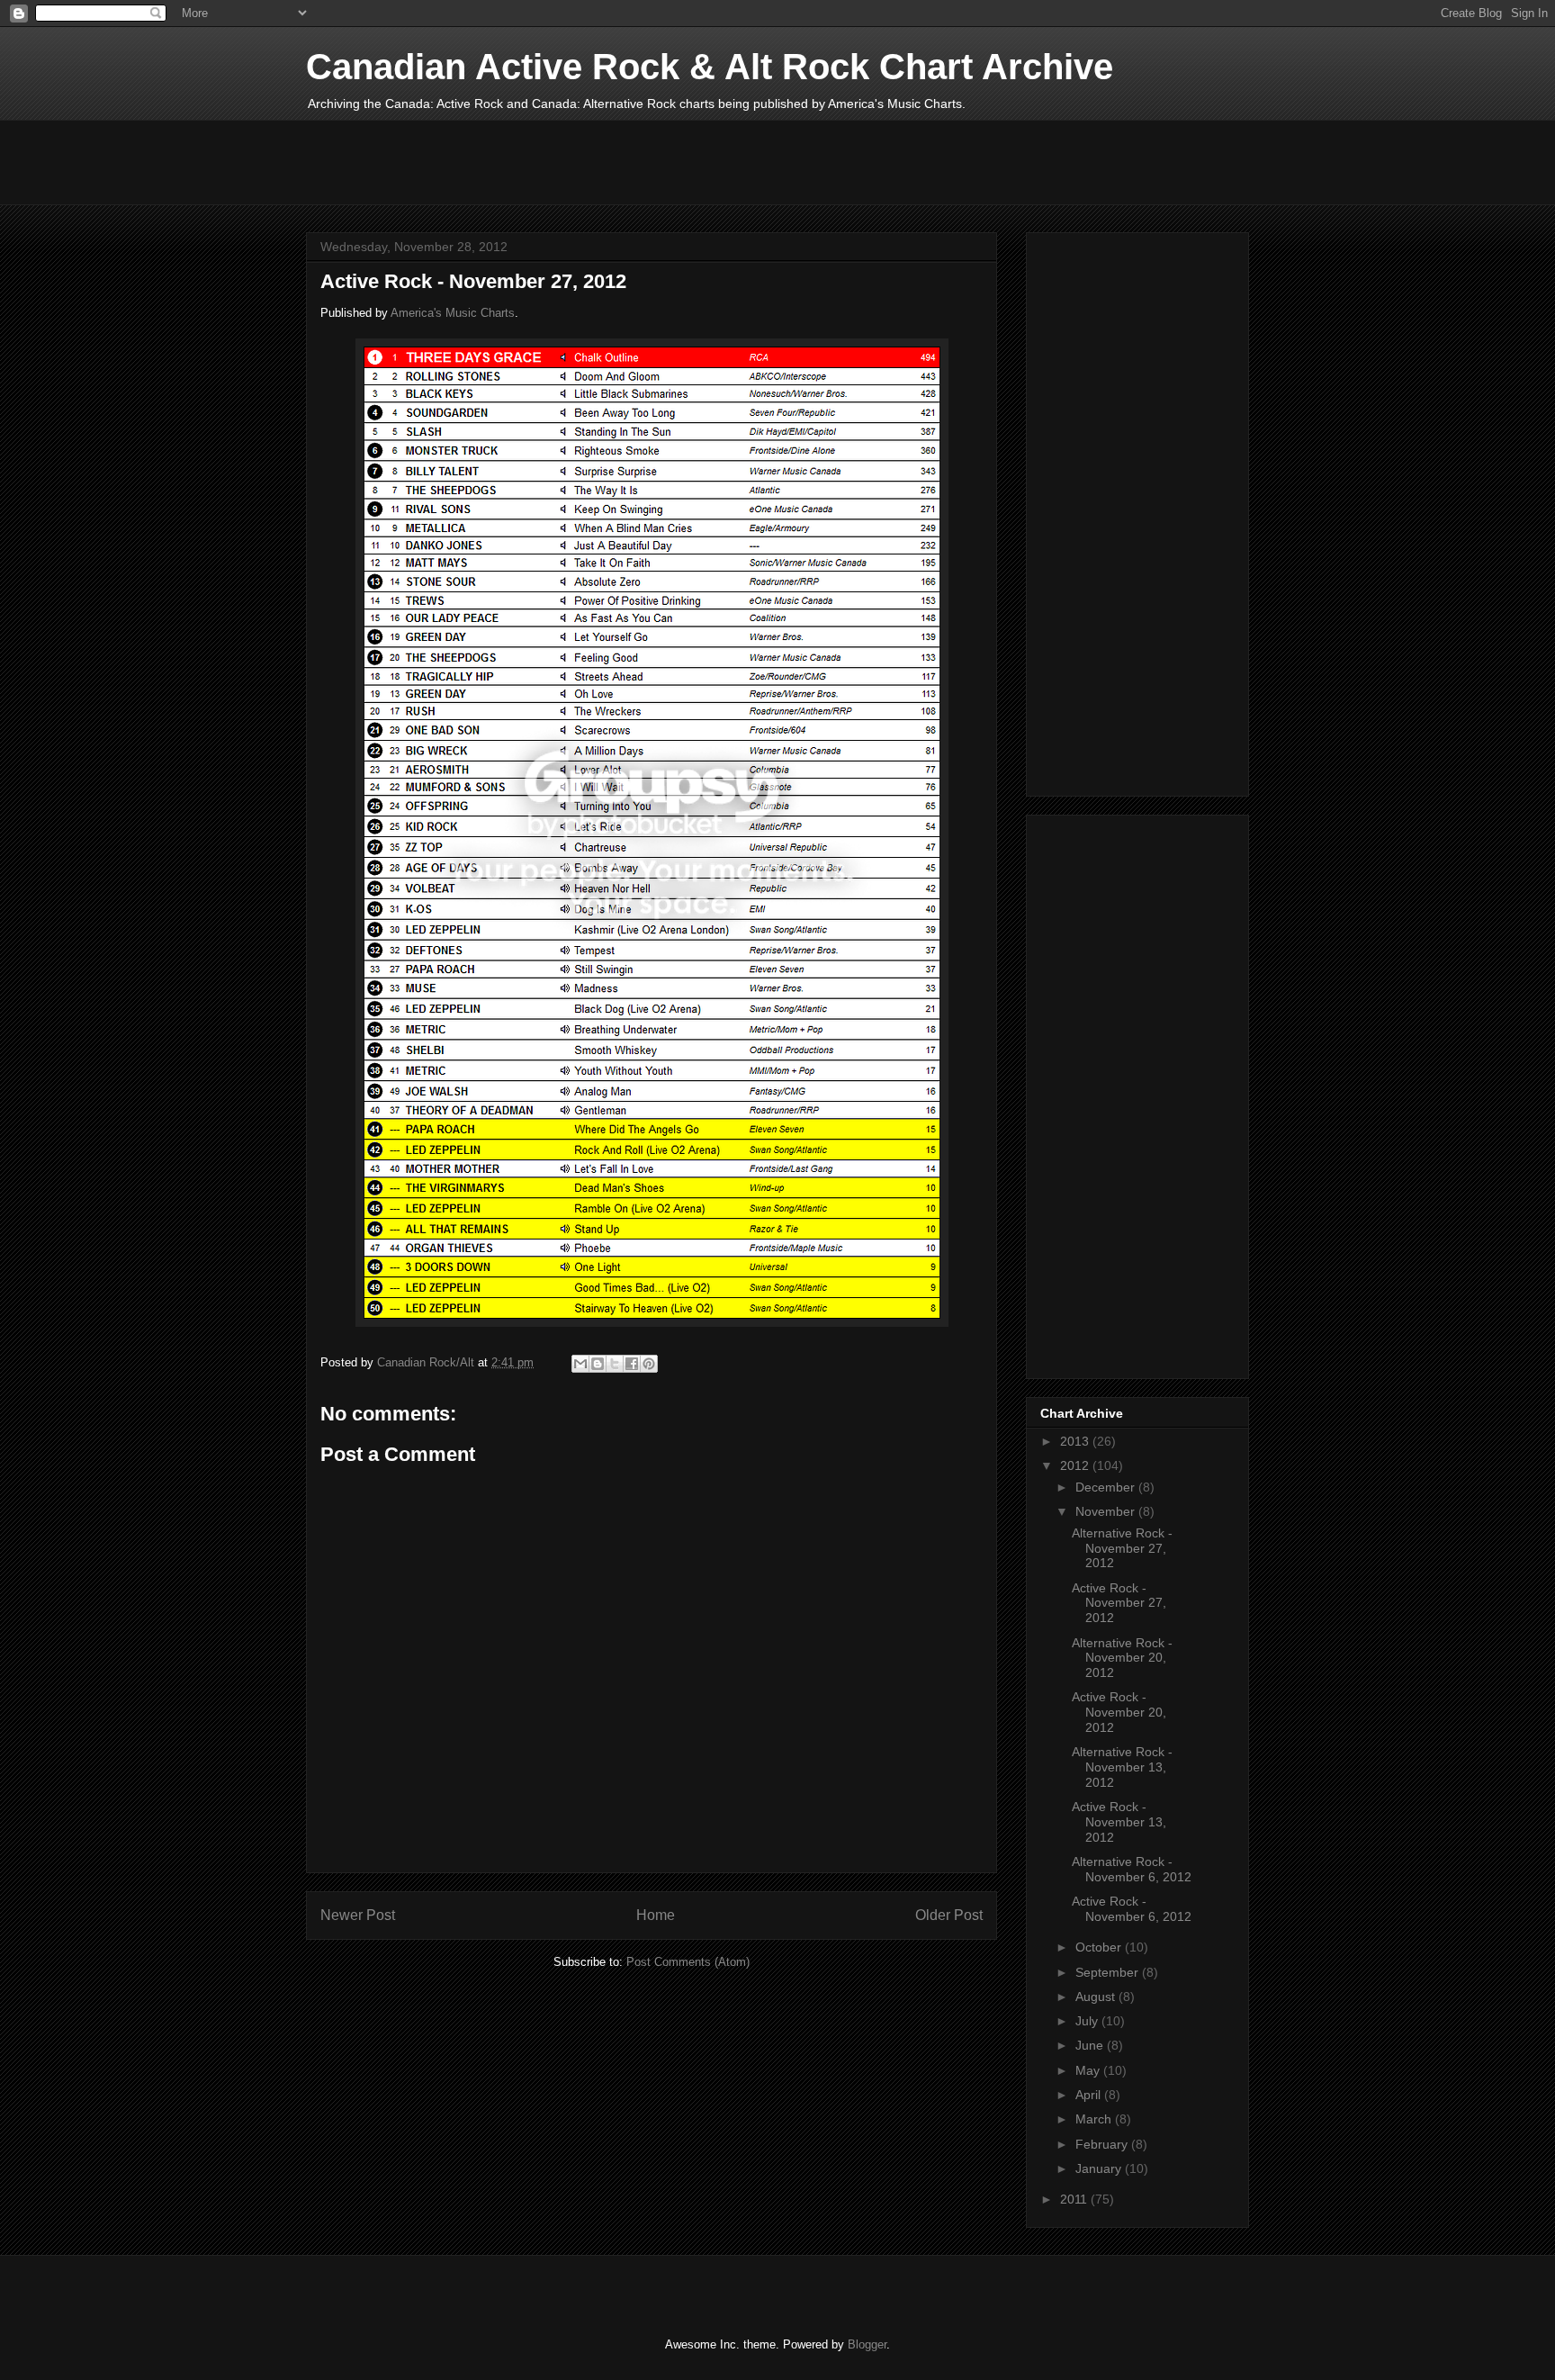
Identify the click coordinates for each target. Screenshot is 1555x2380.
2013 (1076, 1441)
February (1103, 2144)
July (1088, 2021)
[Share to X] (615, 1364)
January (1100, 2168)
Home (656, 1915)
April (1090, 2095)
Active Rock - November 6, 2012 (1132, 1909)
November (1107, 1511)
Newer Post (358, 1915)
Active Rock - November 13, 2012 (1119, 1822)
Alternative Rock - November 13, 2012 (1122, 1767)
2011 (1075, 2199)
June (1091, 2045)
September (1109, 1972)
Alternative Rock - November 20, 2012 (1122, 1658)
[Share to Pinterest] (649, 1364)
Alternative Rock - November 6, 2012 (1132, 1869)
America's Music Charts (453, 313)
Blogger (867, 2344)
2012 (1076, 1465)
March (1095, 2119)
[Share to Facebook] (632, 1364)
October (1100, 1947)
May (1089, 2070)
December (1107, 1487)
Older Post (949, 1915)
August (1097, 1997)
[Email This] (580, 1364)
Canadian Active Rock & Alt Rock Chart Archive (710, 67)
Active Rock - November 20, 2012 (1119, 1712)
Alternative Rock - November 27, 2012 (1122, 1548)
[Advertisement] (634, 160)
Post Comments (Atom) (688, 1962)
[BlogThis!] (598, 1364)
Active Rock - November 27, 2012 (1119, 1603)
